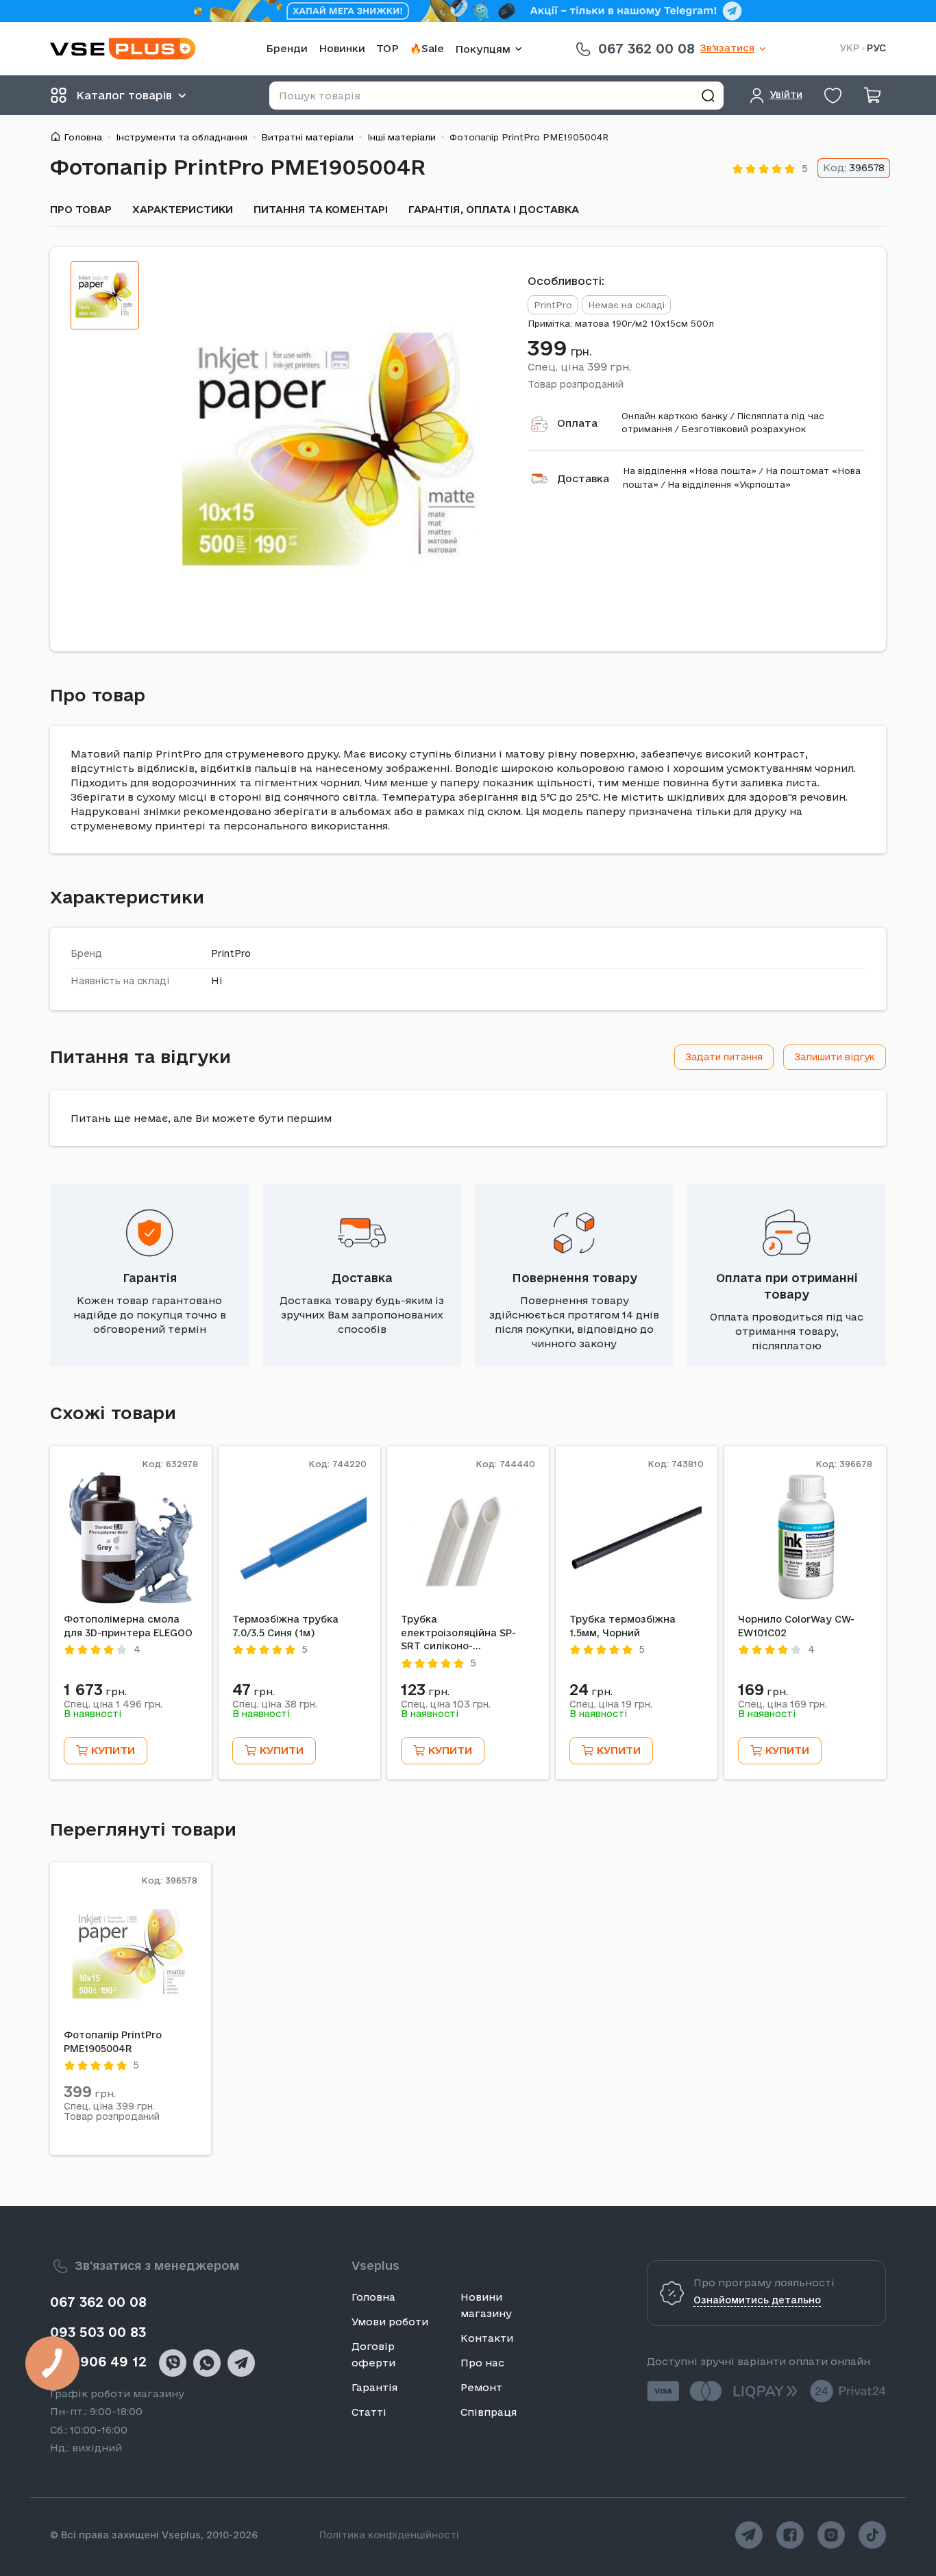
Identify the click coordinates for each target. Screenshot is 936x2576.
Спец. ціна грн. (579, 366)
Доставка (583, 478)
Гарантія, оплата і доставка (494, 209)
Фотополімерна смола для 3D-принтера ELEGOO (128, 1626)
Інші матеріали (402, 137)
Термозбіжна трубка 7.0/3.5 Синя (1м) (285, 1626)
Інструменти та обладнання (182, 137)
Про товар (81, 209)
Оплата (577, 423)
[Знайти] (708, 96)
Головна (83, 137)
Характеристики (183, 209)
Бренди (287, 48)
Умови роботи (390, 2322)
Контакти (487, 2338)
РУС (876, 48)
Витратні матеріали (307, 137)
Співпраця (489, 2412)
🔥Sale (427, 48)
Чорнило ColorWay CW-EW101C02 (796, 1626)
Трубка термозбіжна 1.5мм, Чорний (623, 1626)
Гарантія (150, 1278)
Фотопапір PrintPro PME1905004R (113, 2042)
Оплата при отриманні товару (787, 1286)
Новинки (342, 48)
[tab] (105, 295)
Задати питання (724, 1057)
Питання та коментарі (321, 209)
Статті (369, 2412)
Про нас (482, 2363)
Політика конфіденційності (389, 2535)
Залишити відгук (835, 1057)
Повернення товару (575, 1278)
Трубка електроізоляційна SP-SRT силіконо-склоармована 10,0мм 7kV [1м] (467, 1634)
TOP (387, 48)
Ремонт (481, 2387)
